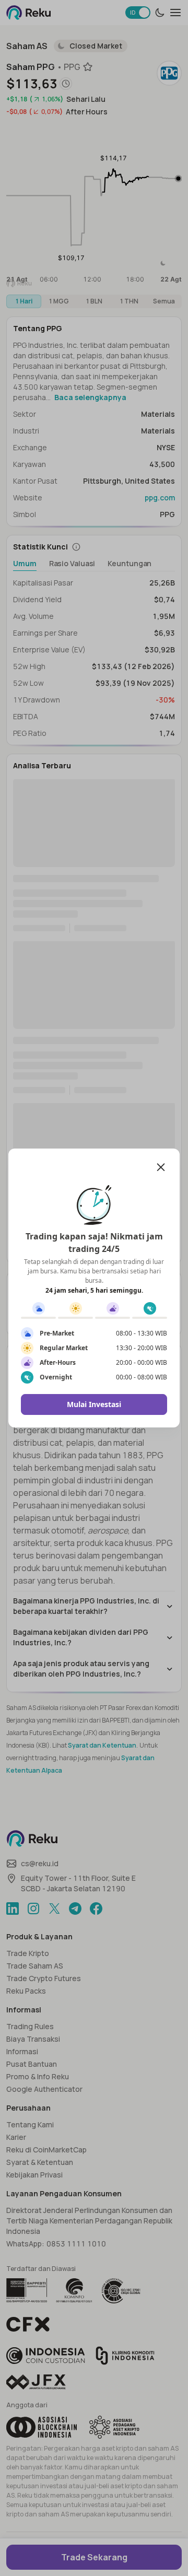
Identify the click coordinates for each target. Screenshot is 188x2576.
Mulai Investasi (94, 1404)
